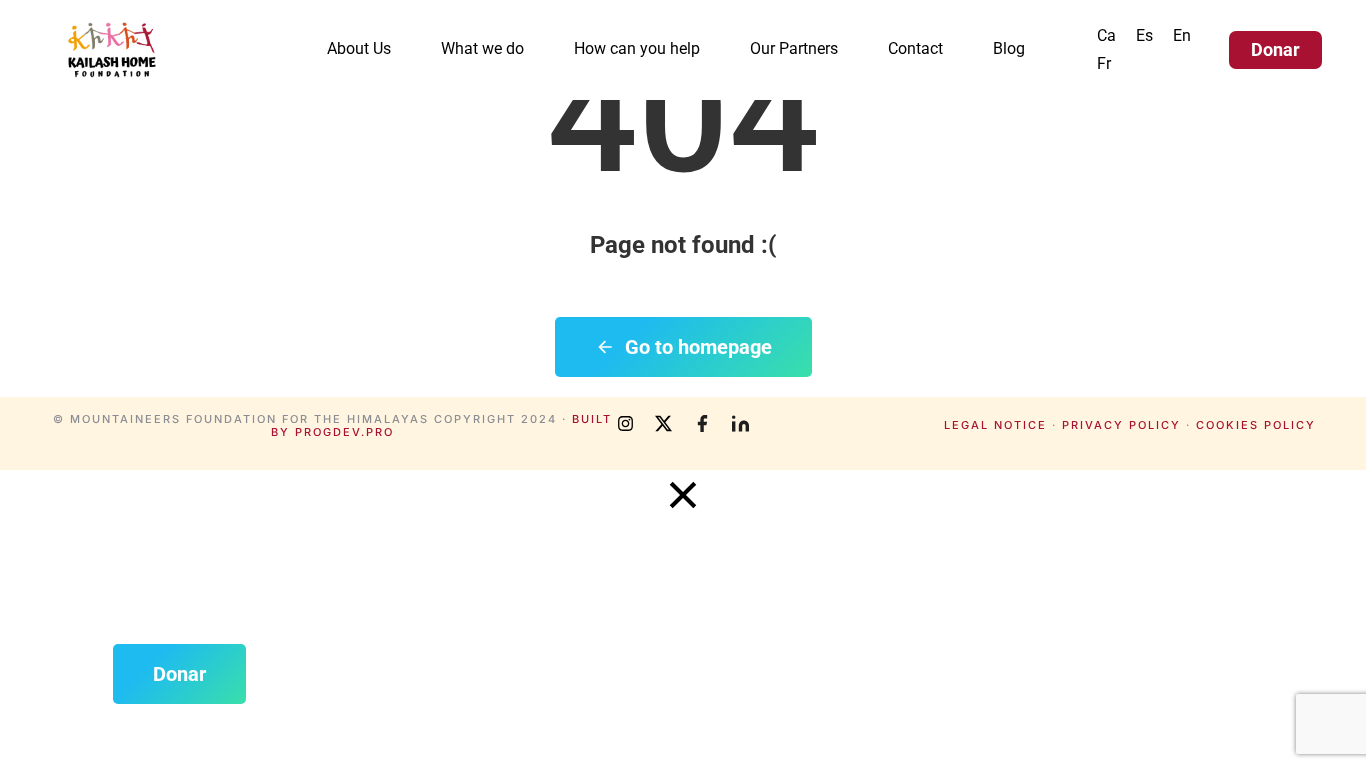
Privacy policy (1121, 425)
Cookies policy (1256, 425)
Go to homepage (698, 347)
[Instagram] (626, 424)
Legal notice (995, 425)
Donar (1275, 49)
